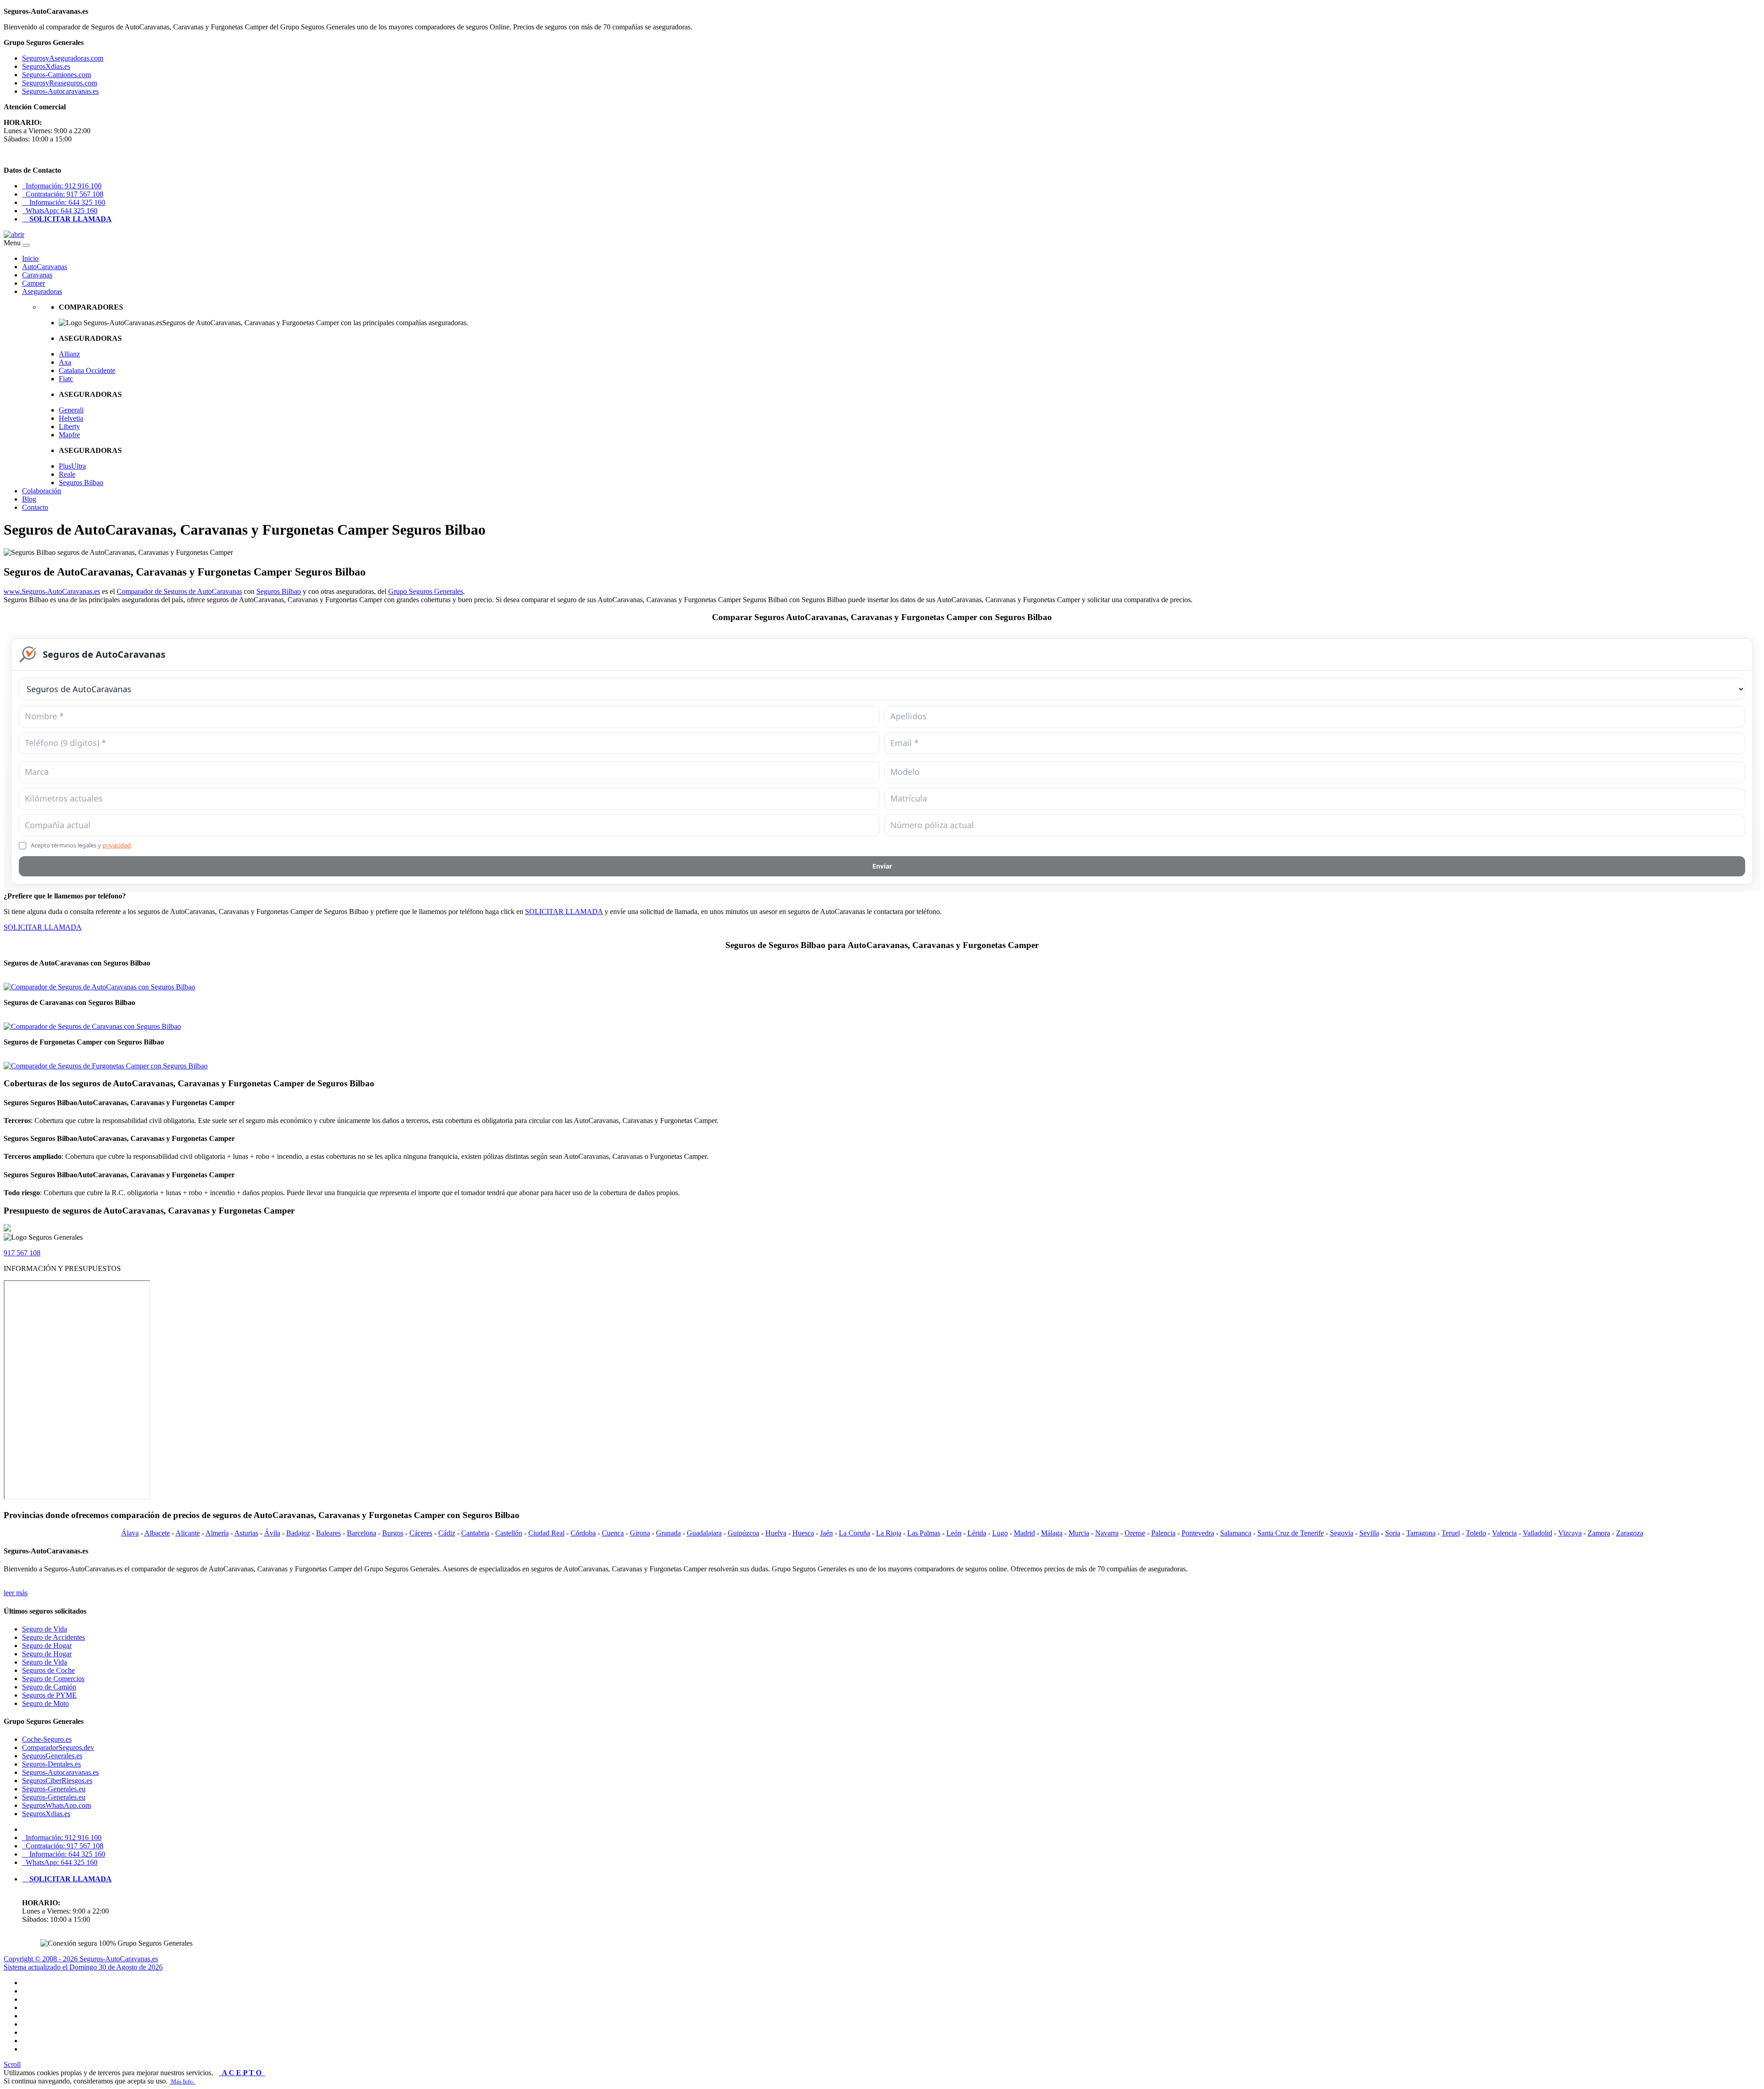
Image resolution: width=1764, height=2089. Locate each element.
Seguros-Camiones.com (57, 75)
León (954, 1533)
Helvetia (71, 418)
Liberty (69, 426)
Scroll (12, 2064)
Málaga (1052, 1533)
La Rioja (889, 1533)
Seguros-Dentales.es (51, 1764)
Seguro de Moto (45, 1703)
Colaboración (42, 491)
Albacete (157, 1533)
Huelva (776, 1533)
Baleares (328, 1533)
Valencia (1504, 1533)
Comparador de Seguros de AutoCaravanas (179, 591)
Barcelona (362, 1533)
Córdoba (583, 1533)
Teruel (1451, 1533)
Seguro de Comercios (53, 1679)
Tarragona (1421, 1533)
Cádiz (447, 1533)
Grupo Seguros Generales (426, 591)
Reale (67, 474)
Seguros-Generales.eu (54, 1789)
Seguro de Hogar (47, 1646)
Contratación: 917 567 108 (63, 194)
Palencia (1163, 1533)
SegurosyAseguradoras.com (63, 58)
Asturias (246, 1533)
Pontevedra (1198, 1533)
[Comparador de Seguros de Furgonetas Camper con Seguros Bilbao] (106, 1066)
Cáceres (421, 1533)
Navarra (1107, 1533)
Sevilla (1369, 1533)
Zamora (1599, 1533)
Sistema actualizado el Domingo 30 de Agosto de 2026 (83, 1967)
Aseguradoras (42, 291)
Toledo (1476, 1533)
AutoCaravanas (45, 267)
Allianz (69, 354)
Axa (65, 362)
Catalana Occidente (87, 370)
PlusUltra (72, 466)
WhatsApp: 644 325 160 (60, 211)
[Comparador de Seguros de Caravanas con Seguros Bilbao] (92, 1026)
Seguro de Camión (49, 1687)
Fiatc (66, 379)
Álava (130, 1533)
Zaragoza (1630, 1533)
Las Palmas (924, 1533)
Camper (34, 283)
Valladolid (1538, 1533)
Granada (668, 1533)
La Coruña (854, 1533)
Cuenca (613, 1533)
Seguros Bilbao (81, 483)
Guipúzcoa (743, 1533)
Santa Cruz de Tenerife (1291, 1533)
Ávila (272, 1533)
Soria (1393, 1533)
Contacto (35, 507)
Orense (1135, 1533)
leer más (16, 1593)
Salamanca (1236, 1533)
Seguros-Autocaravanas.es (60, 91)
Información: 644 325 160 (64, 202)
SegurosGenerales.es (52, 1756)
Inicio (30, 258)
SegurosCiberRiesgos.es (57, 1781)
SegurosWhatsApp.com (57, 1805)
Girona (640, 1533)
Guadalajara (704, 1533)
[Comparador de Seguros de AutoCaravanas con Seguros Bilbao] (99, 987)
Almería (217, 1533)
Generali (71, 410)
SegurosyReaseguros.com (59, 83)
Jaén (826, 1533)
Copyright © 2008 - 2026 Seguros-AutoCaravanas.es (81, 1959)
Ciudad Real (546, 1533)
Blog (29, 499)
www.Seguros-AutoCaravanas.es (52, 591)
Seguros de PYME (49, 1695)
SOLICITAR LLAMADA (564, 912)
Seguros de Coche (48, 1670)
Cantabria (475, 1533)
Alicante (188, 1533)
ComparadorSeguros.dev (58, 1747)
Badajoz (298, 1533)
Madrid (1024, 1533)
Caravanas (37, 275)
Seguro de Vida (45, 1629)
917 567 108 (22, 1253)
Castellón (509, 1533)
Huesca (803, 1533)
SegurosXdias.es (46, 66)
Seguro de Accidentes (54, 1637)
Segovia (1342, 1533)
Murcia (1079, 1533)
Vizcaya (1570, 1533)
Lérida (977, 1533)
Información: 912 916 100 (62, 186)
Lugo (1000, 1533)
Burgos (393, 1533)
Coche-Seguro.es (47, 1739)
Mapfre (69, 435)
